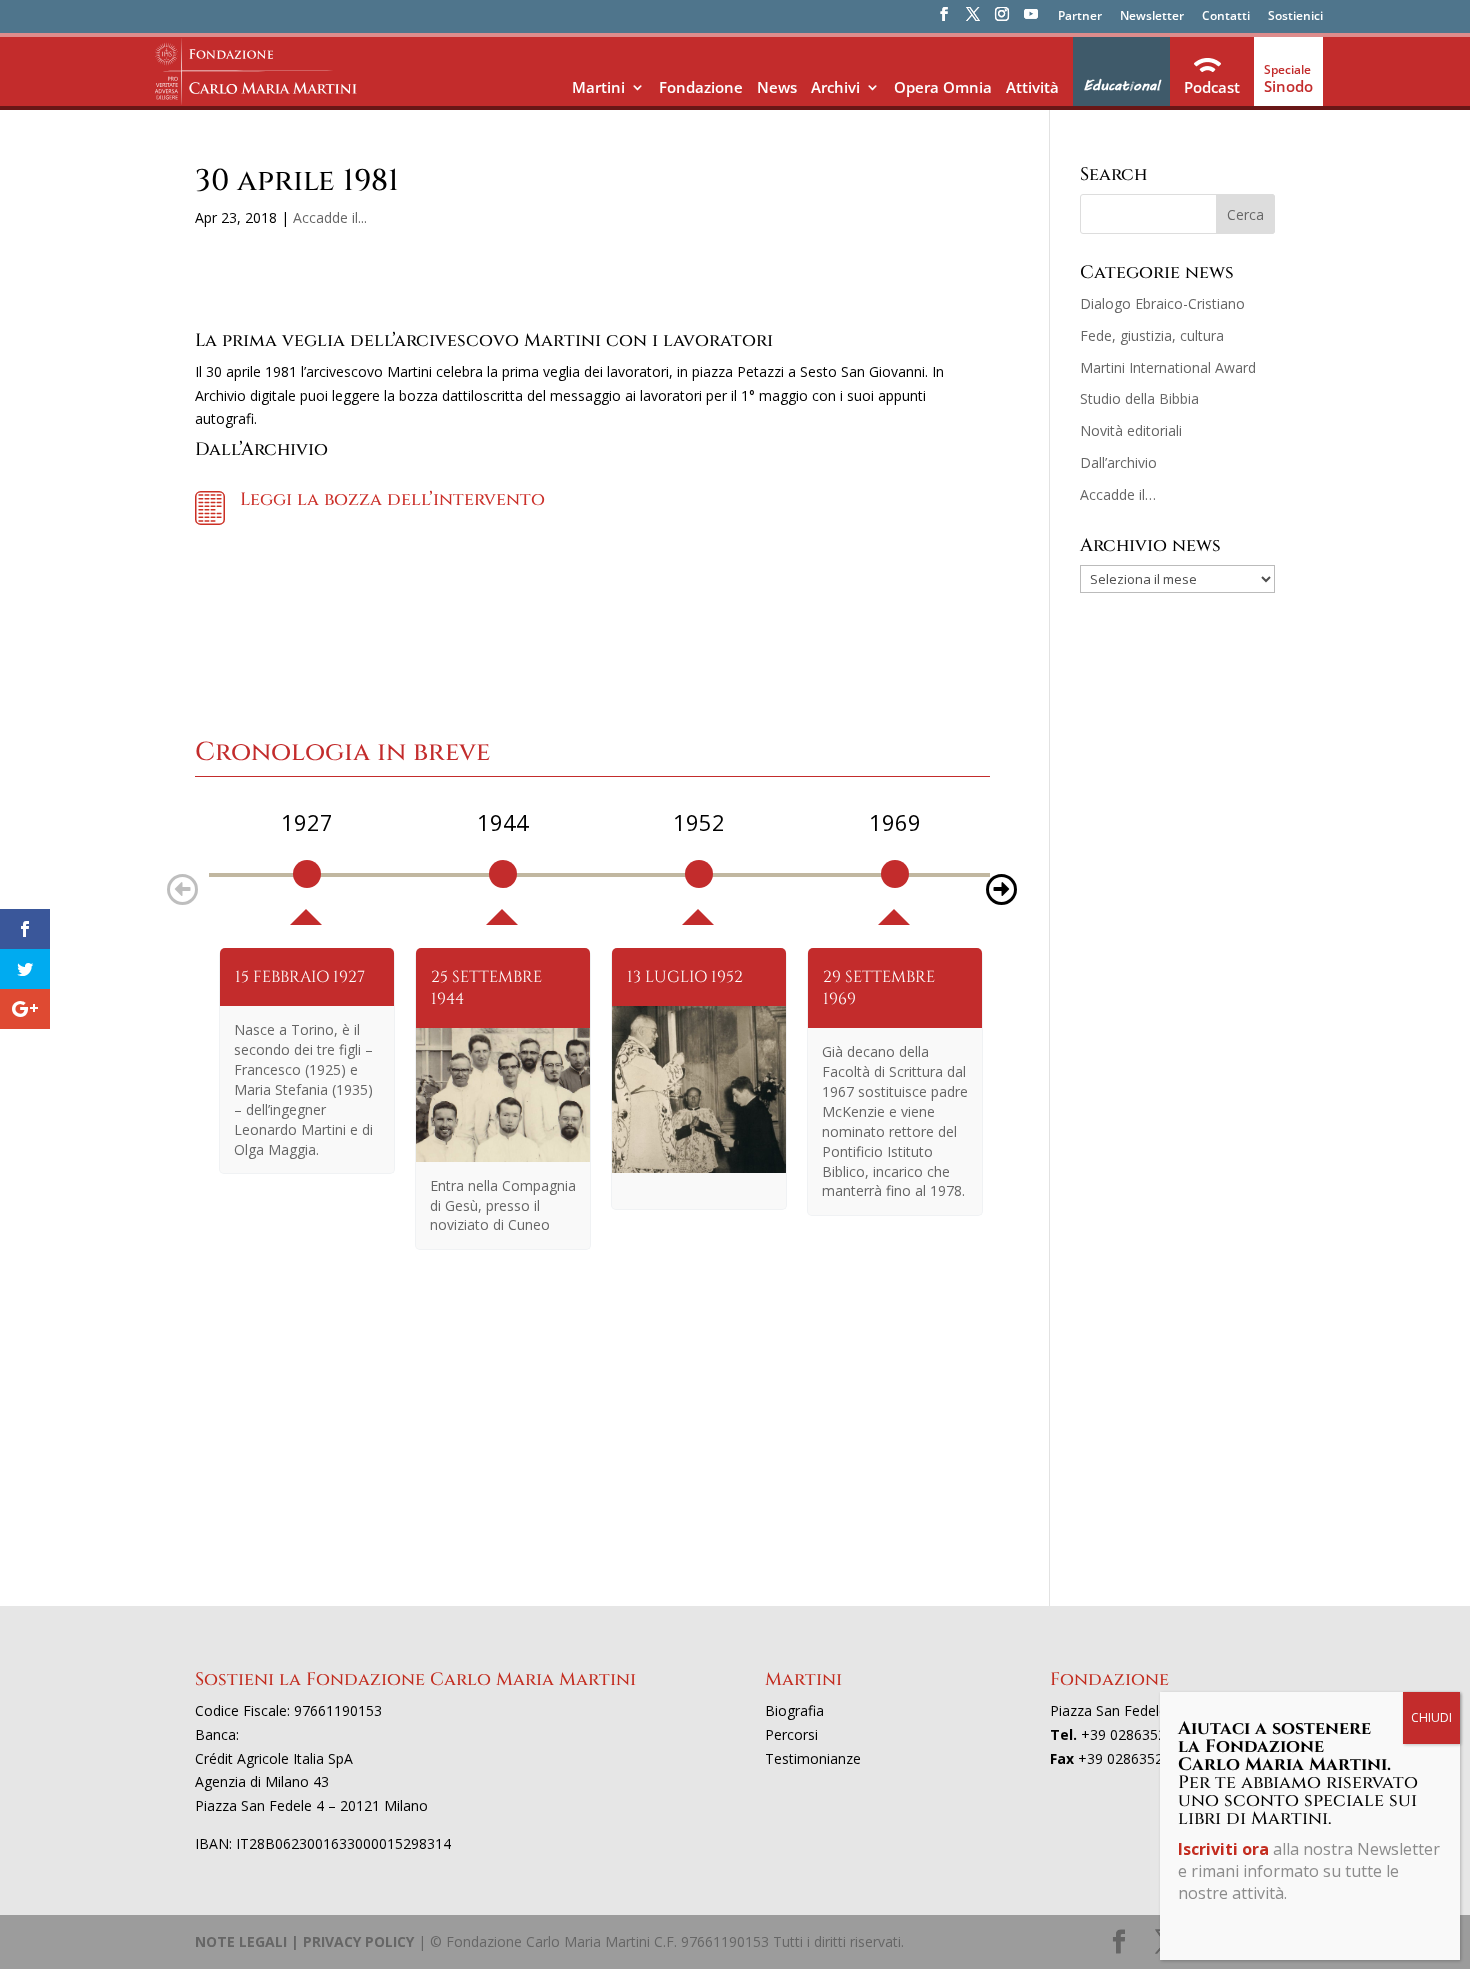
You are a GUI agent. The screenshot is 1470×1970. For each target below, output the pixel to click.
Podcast (1212, 87)
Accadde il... (330, 217)
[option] (307, 866)
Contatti (1226, 17)
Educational (1121, 86)
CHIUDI (1431, 1717)
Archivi (835, 87)
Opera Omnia (943, 87)
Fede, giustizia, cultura (1152, 335)
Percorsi (791, 1734)
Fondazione (701, 87)
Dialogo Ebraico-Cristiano (1162, 303)
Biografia (794, 1710)
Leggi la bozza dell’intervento (392, 499)
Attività (1032, 87)
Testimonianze (813, 1758)
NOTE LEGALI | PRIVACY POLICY (304, 1941)
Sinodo (1288, 86)
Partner (1080, 17)
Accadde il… (1118, 494)
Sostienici (1295, 17)
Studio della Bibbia (1139, 398)
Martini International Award (1168, 367)
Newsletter (1152, 17)
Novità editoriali (1131, 430)
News (777, 87)
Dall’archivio (1118, 462)
